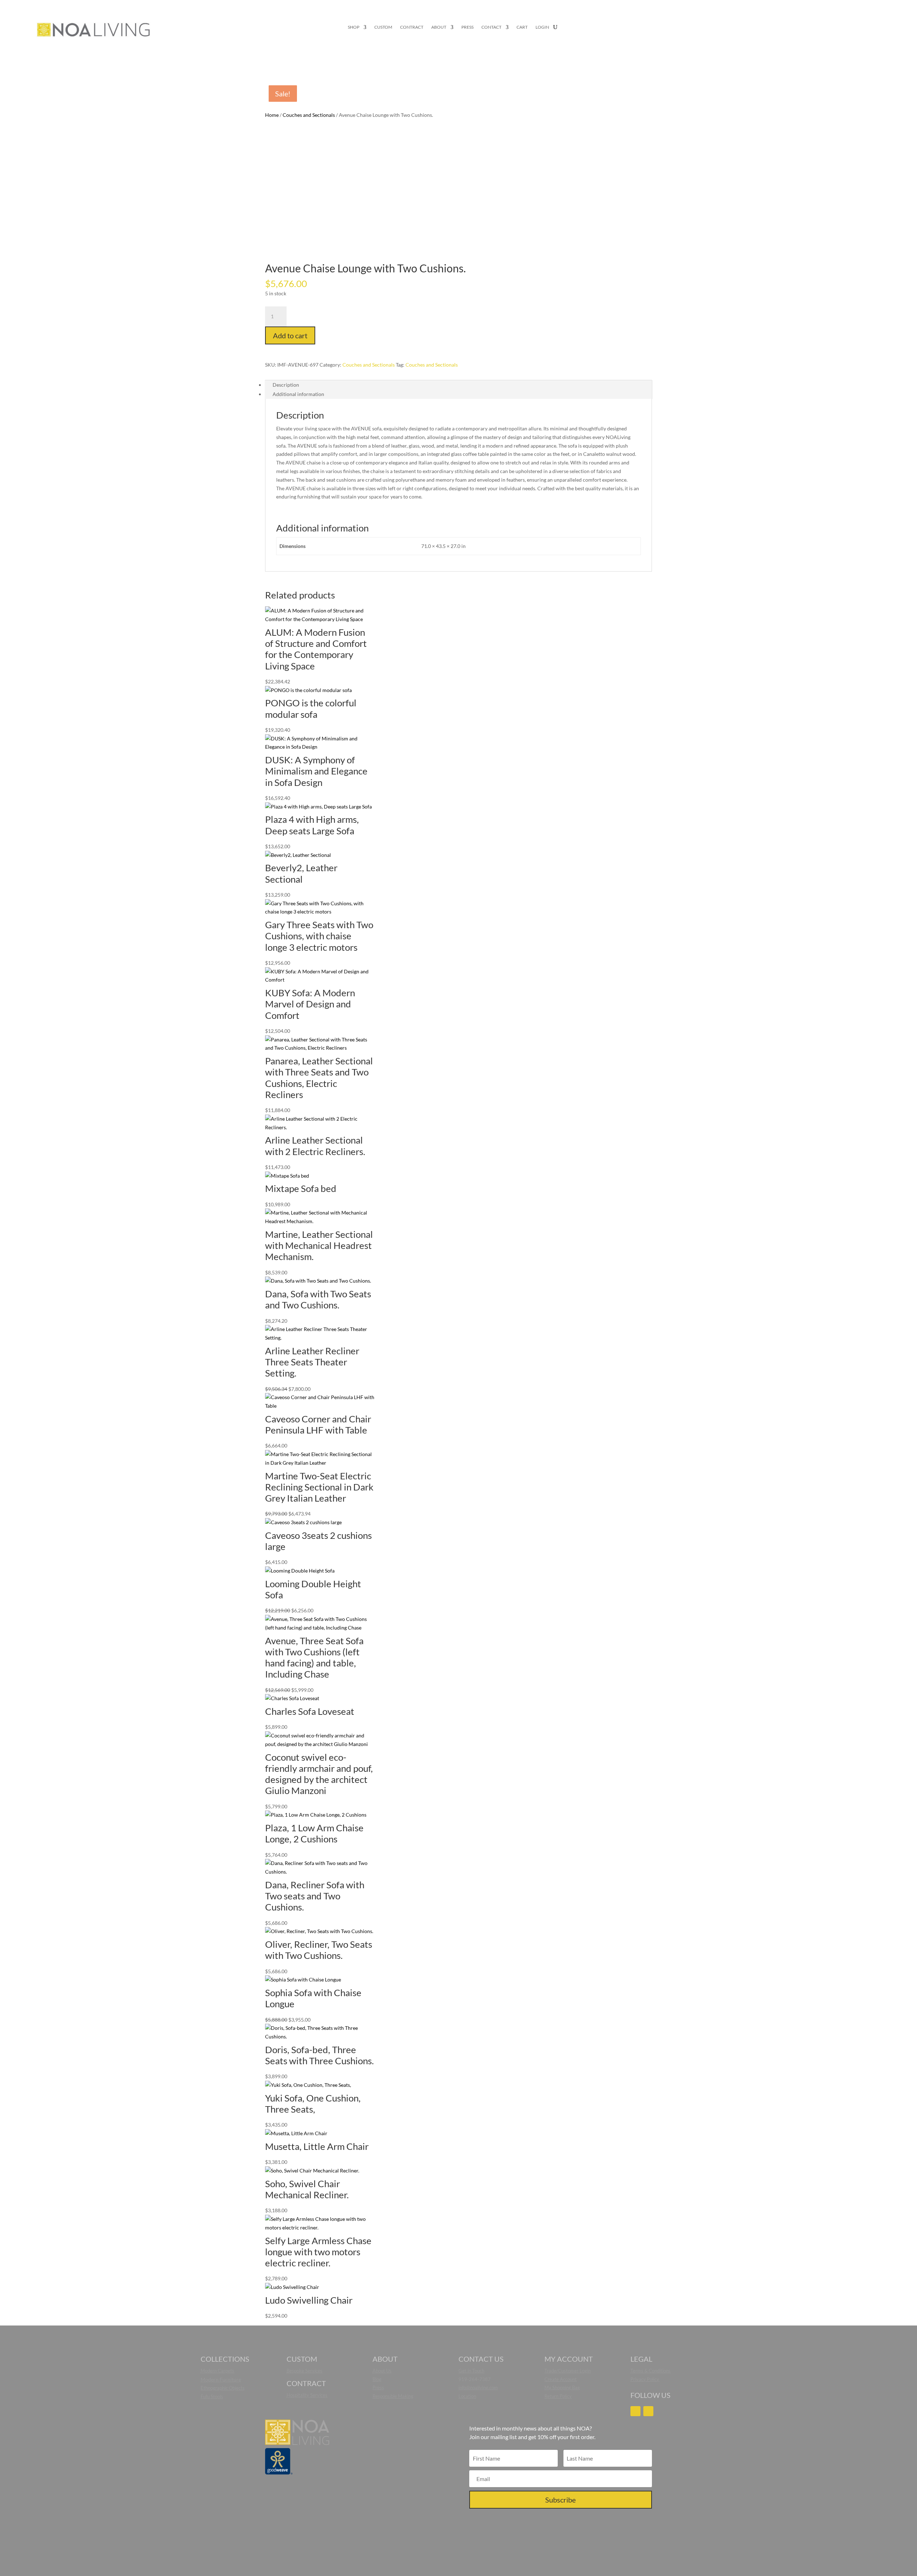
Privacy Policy (645, 2379)
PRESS (467, 27)
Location (467, 2396)
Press (378, 2387)
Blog (377, 2379)
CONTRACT (412, 27)
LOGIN (542, 27)
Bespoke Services (304, 2371)
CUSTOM (383, 27)
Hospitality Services (307, 2395)
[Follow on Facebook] (648, 2411)
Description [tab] (286, 385)
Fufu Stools (212, 2396)
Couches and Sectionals (309, 115)
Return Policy (558, 2396)
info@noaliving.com (478, 2387)
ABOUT (439, 27)
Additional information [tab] (298, 394)
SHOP (354, 27)
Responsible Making (393, 2396)
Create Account (561, 2379)
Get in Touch (471, 2371)
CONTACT (491, 27)
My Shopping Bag (562, 2387)
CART (522, 27)
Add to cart (290, 335)
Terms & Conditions (650, 2371)
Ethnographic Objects (223, 2388)
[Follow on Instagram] (635, 2411)
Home (272, 115)
